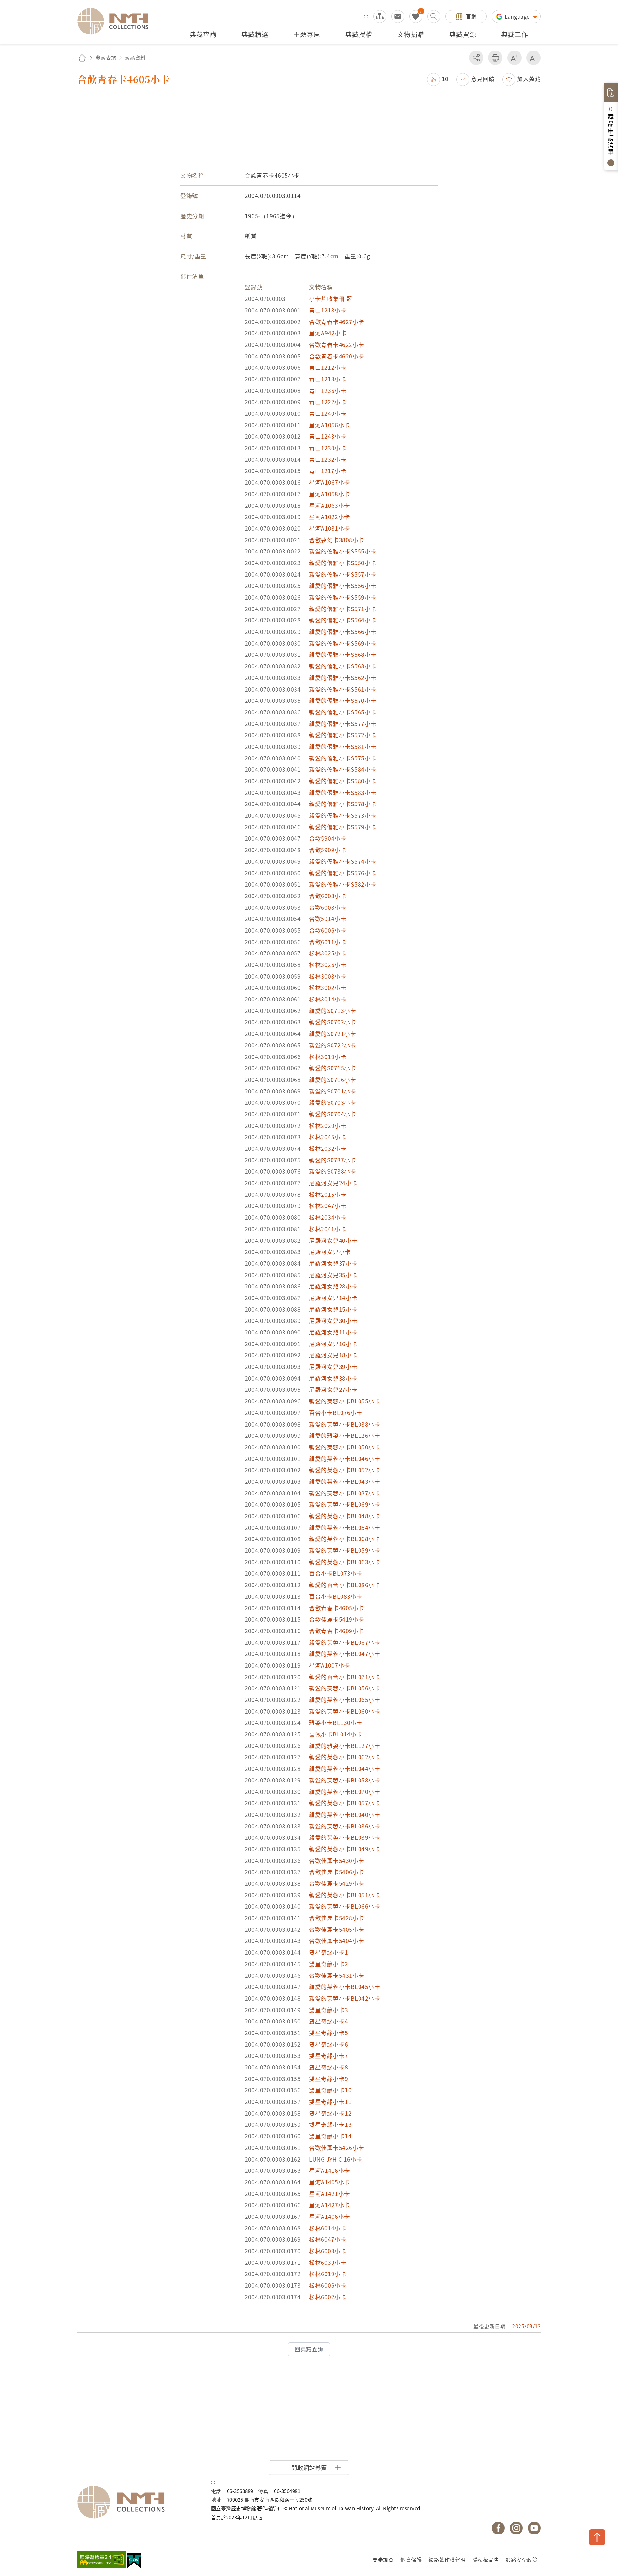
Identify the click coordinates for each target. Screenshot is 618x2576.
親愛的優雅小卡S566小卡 (343, 632)
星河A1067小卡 (330, 482)
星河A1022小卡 (330, 517)
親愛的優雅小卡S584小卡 (343, 769)
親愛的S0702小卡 (332, 1022)
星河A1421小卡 (330, 2194)
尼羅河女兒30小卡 (333, 1321)
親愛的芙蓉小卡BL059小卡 (345, 1550)
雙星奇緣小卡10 (330, 2090)
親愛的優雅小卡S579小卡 (343, 827)
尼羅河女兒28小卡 (333, 1286)
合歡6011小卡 (328, 942)
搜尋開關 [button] (434, 16)
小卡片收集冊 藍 (331, 298)
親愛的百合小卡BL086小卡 (345, 1585)
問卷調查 (383, 2560)
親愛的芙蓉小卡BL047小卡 (345, 1654)
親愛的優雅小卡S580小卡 (343, 781)
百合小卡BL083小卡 (336, 1596)
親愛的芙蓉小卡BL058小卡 (345, 1780)
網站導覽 (380, 16)
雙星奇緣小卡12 (330, 2113)
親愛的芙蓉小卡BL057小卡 (345, 1803)
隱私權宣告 (486, 2560)
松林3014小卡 (328, 999)
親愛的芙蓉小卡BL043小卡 (345, 1481)
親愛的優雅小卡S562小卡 (343, 678)
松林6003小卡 (328, 2251)
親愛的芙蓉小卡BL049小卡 (345, 1849)
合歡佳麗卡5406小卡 (337, 1872)
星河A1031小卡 (330, 528)
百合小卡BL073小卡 (336, 1573)
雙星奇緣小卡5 (329, 2033)
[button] (438, 79)
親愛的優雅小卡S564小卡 (343, 620)
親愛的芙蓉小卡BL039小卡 (345, 1837)
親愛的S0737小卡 (332, 1160)
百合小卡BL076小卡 (336, 1413)
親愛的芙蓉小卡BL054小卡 (345, 1527)
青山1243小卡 (328, 436)
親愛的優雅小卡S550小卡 (343, 563)
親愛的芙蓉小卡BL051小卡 (345, 1895)
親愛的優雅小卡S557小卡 (343, 574)
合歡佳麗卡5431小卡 (337, 1975)
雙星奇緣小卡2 (329, 1964)
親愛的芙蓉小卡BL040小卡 (345, 1814)
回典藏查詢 (309, 2349)
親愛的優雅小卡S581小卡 (343, 746)
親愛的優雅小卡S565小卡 (343, 712)
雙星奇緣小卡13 (330, 2124)
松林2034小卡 (328, 1217)
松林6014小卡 (328, 2228)
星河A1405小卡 (330, 2182)
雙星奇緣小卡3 (329, 2010)
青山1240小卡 (328, 413)
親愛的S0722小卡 (332, 1045)
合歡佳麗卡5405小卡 (337, 1929)
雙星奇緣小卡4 (329, 2021)
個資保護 (411, 2560)
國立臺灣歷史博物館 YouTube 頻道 (534, 2528)
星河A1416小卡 (330, 2170)
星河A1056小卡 (330, 425)
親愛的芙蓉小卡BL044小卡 (345, 1768)
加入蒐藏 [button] (529, 79)
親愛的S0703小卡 (332, 1102)
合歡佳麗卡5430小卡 (337, 1860)
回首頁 (82, 58)
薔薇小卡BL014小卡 (336, 1734)
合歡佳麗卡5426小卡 (337, 2148)
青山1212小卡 (328, 367)
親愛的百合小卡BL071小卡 (345, 1677)
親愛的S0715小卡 (332, 1068)
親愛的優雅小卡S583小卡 (343, 792)
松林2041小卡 (328, 1229)
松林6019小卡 (328, 2274)
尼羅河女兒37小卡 (333, 1263)
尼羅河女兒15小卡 (333, 1309)
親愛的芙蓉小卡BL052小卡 (345, 1470)
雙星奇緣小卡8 (329, 2067)
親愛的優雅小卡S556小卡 (343, 586)
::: (366, 16)
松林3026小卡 (328, 965)
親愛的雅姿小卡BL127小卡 (345, 1746)
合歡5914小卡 (328, 919)
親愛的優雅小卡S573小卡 (343, 815)
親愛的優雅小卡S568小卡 (343, 654)
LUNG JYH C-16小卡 (336, 2159)
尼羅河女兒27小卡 (333, 1389)
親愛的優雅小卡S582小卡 (343, 884)
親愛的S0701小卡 (332, 1091)
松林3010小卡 (328, 1057)
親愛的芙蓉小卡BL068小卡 (345, 1539)
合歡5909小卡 (328, 850)
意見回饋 (483, 79)
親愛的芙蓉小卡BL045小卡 (345, 1987)
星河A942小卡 (328, 333)
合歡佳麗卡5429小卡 (337, 1883)
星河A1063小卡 (330, 505)
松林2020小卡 (328, 1125)
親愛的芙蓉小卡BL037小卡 (345, 1493)
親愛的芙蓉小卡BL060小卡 (345, 1711)
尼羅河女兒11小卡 (333, 1332)
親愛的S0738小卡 (332, 1171)
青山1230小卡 (328, 448)
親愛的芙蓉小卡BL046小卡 (345, 1459)
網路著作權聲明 (447, 2560)
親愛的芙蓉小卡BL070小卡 (345, 1792)
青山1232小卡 (328, 459)
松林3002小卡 (328, 987)
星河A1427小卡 (330, 2205)
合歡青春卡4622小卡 (337, 344)
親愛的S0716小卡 (332, 1079)
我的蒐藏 (416, 16)
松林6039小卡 (328, 2262)
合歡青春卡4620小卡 (337, 356)
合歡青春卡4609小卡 (337, 1631)
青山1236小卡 (328, 391)
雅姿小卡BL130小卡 (336, 1722)
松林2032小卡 (328, 1148)
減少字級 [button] (534, 58)
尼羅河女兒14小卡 (333, 1298)
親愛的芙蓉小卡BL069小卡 (345, 1504)
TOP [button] (597, 2537)
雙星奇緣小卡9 (329, 2079)
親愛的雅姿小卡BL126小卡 (345, 1435)
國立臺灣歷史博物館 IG (516, 2528)
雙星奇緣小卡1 (329, 1952)
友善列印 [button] (495, 58)
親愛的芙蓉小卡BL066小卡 (345, 1906)
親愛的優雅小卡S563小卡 (343, 666)
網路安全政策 (522, 2560)
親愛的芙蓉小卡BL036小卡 (345, 1826)
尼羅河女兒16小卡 (333, 1344)
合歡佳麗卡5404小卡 (337, 1941)
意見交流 (398, 16)
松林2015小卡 (328, 1194)
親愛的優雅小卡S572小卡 (343, 735)
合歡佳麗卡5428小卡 (337, 1918)
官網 (471, 16)
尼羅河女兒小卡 (330, 1252)
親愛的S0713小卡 (332, 1011)
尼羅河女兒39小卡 (333, 1367)
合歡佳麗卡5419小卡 (337, 1619)
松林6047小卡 (328, 2239)
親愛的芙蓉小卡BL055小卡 (345, 1401)
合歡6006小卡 (328, 930)
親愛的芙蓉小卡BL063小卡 (345, 1562)
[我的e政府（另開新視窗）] (134, 2562)
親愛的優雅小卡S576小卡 (343, 873)
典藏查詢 (106, 58)
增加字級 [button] (515, 58)
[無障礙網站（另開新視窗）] (101, 2560)
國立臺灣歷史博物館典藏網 (117, 21)
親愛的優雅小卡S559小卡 (343, 597)
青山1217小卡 (328, 471)
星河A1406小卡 (330, 2216)
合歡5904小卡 (328, 838)
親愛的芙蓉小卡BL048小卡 (345, 1516)
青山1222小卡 (328, 402)
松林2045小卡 (328, 1137)
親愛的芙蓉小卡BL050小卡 (345, 1447)
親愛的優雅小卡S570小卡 (343, 700)
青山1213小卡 (328, 379)
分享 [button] (476, 58)
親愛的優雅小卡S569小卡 (343, 643)
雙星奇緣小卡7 (329, 2055)
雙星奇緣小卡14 (330, 2136)
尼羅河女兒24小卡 (333, 1183)
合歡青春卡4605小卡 (337, 1608)
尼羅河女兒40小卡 (333, 1240)
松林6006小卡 (328, 2285)
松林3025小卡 (328, 953)
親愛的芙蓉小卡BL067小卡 (345, 1642)
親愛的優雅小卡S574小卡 (343, 861)
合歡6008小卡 (328, 896)
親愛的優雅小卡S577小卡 (343, 724)
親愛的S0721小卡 (332, 1033)
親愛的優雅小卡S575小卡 (343, 758)
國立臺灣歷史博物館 (138, 2502)
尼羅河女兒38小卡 (333, 1378)
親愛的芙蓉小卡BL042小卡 (345, 1998)
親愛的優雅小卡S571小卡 (343, 609)
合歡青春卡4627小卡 (337, 322)
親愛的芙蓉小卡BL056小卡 (345, 1688)
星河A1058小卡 (330, 494)
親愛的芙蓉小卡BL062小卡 (345, 1757)
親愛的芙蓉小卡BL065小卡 (345, 1700)
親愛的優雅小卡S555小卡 (343, 551)
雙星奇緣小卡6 (329, 2044)
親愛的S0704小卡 (332, 1114)
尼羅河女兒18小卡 (333, 1355)
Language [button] (518, 16)
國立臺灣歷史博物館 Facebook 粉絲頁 (498, 2528)
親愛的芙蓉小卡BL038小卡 (345, 1424)
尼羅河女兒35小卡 (333, 1275)
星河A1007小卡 (330, 1665)
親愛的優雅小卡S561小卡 (343, 689)
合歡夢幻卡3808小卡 (337, 540)
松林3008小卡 (328, 976)
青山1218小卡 (328, 310)
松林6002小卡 (328, 2297)
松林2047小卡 (328, 1206)
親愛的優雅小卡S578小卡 (343, 804)
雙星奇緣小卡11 (330, 2102)
